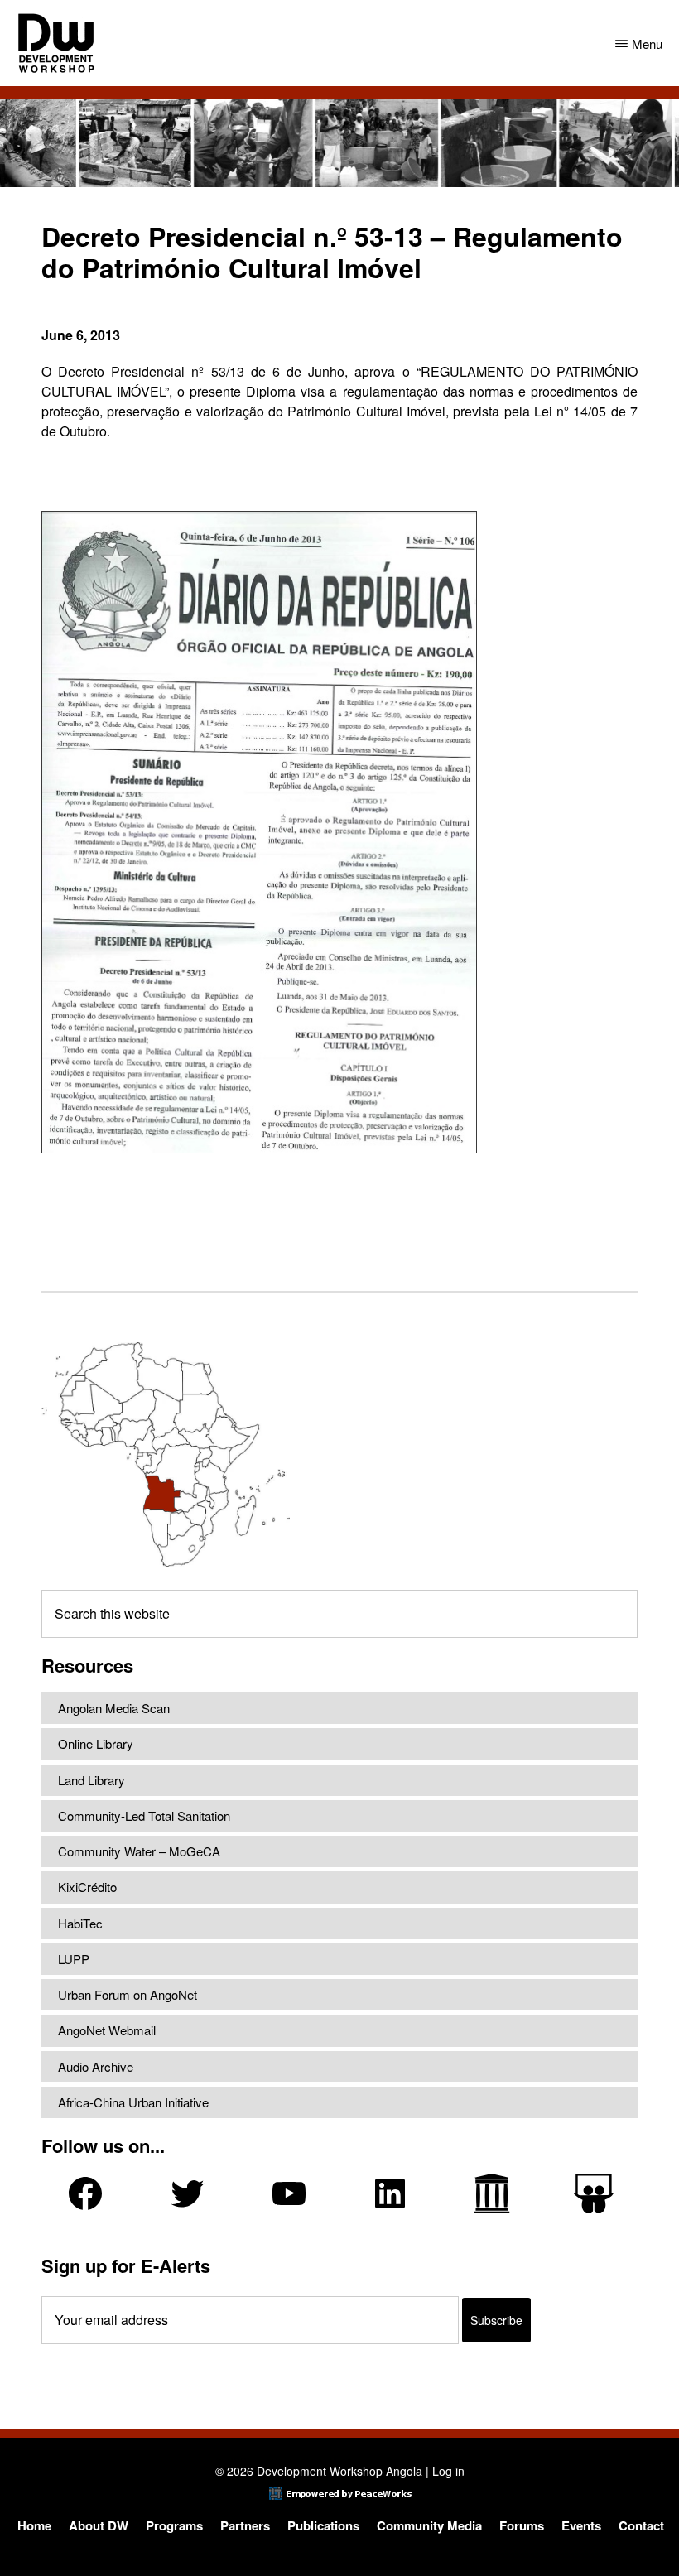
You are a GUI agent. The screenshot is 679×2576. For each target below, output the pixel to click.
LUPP (74, 1959)
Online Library (96, 1743)
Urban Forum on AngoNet (128, 1994)
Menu (647, 43)
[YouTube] (289, 2193)
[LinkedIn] (390, 2193)
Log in (448, 2471)
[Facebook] (85, 2193)
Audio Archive (96, 2066)
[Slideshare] (594, 2194)
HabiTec (80, 1923)
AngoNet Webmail (107, 2030)
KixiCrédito (87, 1887)
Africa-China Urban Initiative (133, 2102)
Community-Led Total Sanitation (144, 1815)
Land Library (91, 1780)
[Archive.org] (492, 2193)
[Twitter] (187, 2193)
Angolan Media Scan (114, 1708)
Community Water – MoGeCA (139, 1851)
